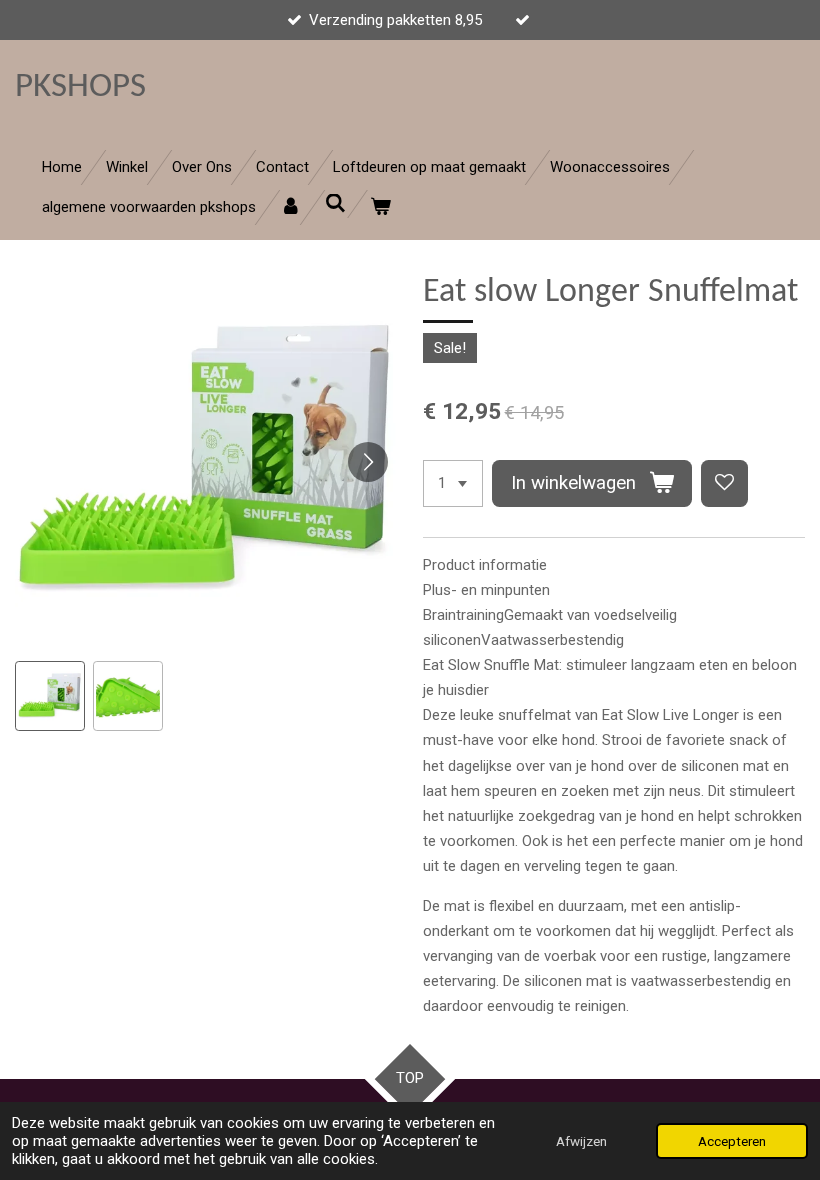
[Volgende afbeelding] (368, 462)
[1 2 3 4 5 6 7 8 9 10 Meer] (453, 483)
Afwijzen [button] (581, 1141)
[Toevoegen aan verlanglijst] (724, 483)
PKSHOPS (80, 87)
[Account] (290, 207)
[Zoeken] (335, 204)
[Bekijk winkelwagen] (380, 207)
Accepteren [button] (732, 1141)
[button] (50, 696)
